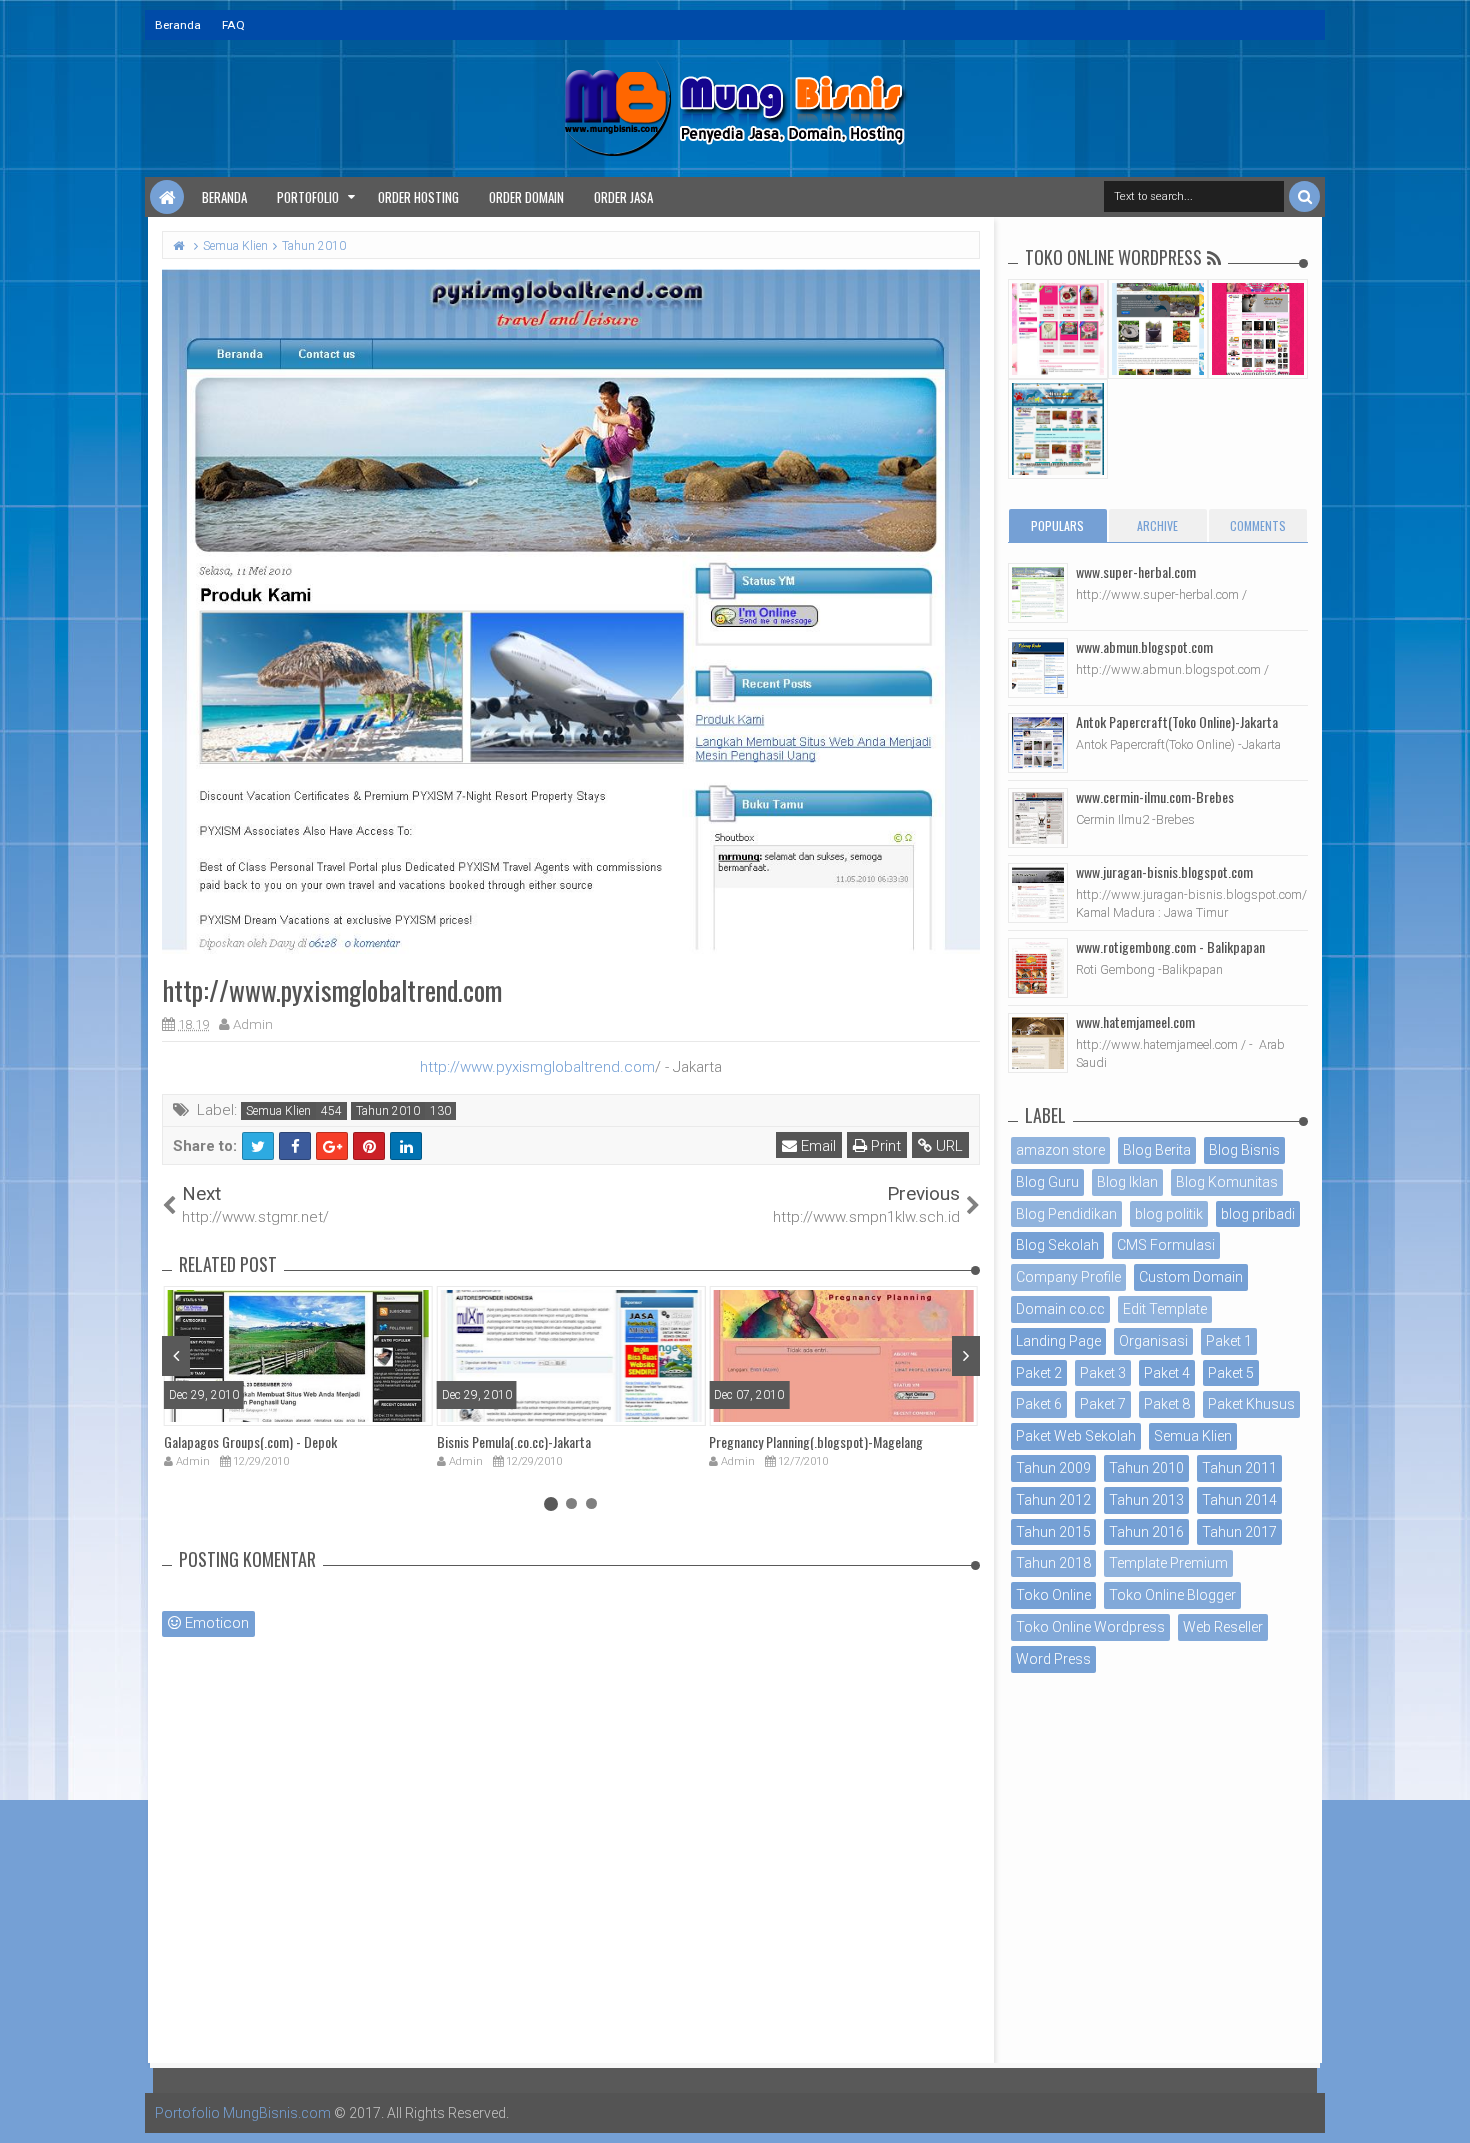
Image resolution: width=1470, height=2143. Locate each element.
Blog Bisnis (1244, 1150)
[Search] (1304, 196)
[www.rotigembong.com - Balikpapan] (1038, 968)
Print (884, 1146)
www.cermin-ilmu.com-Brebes (1155, 796)
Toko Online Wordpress (1090, 1627)
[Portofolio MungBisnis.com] (167, 197)
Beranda (178, 25)
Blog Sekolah (1057, 1245)
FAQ (233, 25)
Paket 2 (1039, 1373)
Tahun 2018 (1053, 1563)
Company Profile (1068, 1277)
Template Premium (1168, 1563)
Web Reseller (1223, 1627)
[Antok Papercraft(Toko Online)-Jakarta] (1038, 743)
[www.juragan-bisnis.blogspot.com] (1038, 893)
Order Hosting (418, 197)
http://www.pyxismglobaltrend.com (537, 1067)
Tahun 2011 (1239, 1468)
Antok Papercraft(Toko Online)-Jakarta (1177, 721)
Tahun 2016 (1146, 1532)
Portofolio (308, 197)
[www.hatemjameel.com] (1038, 1043)
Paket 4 (1167, 1373)
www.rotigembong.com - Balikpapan (1170, 946)
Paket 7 (1103, 1404)
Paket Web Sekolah (1076, 1436)
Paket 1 (1229, 1341)
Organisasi (1153, 1341)
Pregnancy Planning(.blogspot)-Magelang (816, 1441)
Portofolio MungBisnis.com (243, 2113)
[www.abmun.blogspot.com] (1038, 668)
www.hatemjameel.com (1135, 1021)
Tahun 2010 (388, 1111)
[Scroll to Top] (1445, 2108)
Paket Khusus (1251, 1404)
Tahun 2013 (1146, 1500)
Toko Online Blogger (1172, 1595)
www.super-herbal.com (1136, 571)
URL (947, 1146)
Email (816, 1146)
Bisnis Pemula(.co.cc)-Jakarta (514, 1441)
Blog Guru (1047, 1182)
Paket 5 (1231, 1373)
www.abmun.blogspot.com (1144, 646)
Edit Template (1165, 1309)
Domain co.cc (1060, 1309)
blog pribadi (1258, 1214)
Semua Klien (278, 1111)
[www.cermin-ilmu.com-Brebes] (1038, 818)
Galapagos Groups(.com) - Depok (250, 1441)
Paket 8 (1167, 1404)
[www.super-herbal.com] (1038, 593)
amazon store (1060, 1150)
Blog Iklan (1127, 1182)
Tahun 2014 (1239, 1500)
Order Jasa (623, 197)
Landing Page (1058, 1341)
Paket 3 (1103, 1373)
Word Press (1053, 1659)
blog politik (1169, 1214)
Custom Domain (1191, 1277)
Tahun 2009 (1053, 1468)
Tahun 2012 (1053, 1500)
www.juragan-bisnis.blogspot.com (1164, 871)
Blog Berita (1157, 1150)
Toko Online (1053, 1595)
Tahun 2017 (1239, 1532)
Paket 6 (1039, 1404)
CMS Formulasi (1166, 1245)
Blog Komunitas (1227, 1182)
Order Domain (526, 197)
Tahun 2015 (1053, 1532)
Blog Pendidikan (1066, 1214)
